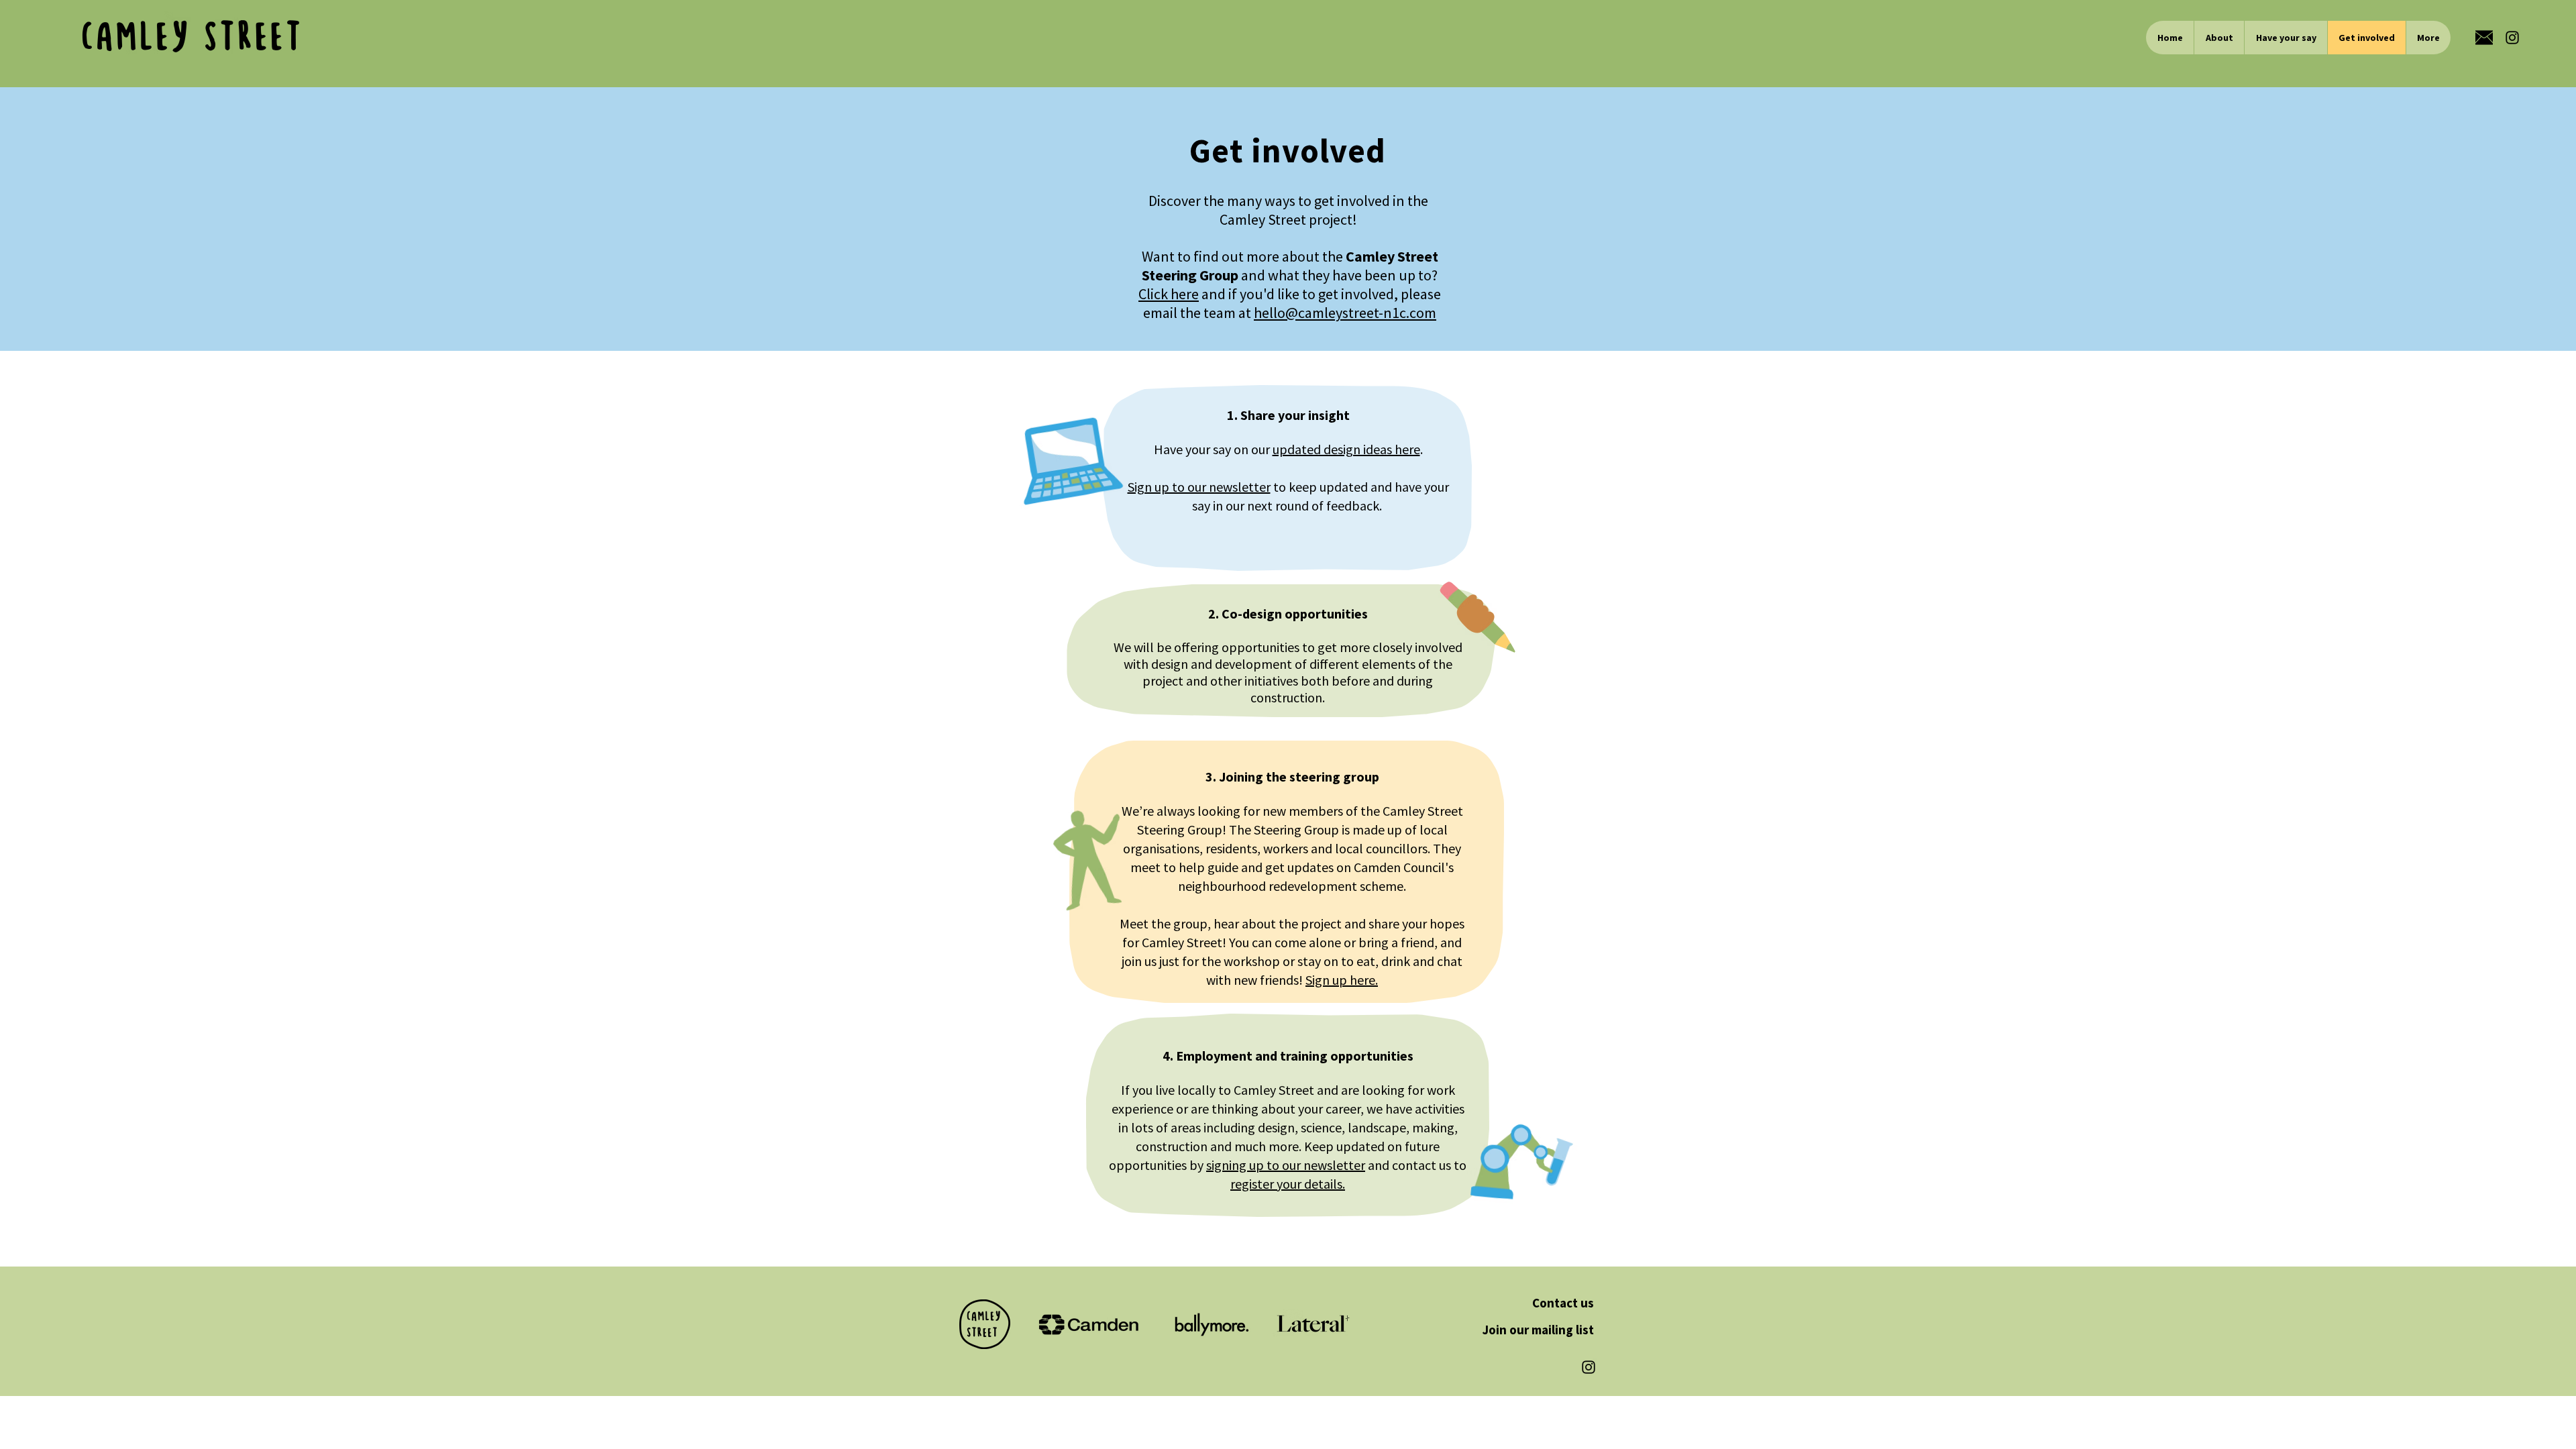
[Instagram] (2512, 38)
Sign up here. (1342, 980)
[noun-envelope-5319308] (2484, 38)
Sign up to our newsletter (1199, 487)
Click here (1169, 294)
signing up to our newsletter (1286, 1165)
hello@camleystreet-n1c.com (1345, 313)
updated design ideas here (1346, 449)
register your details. (1288, 1184)
